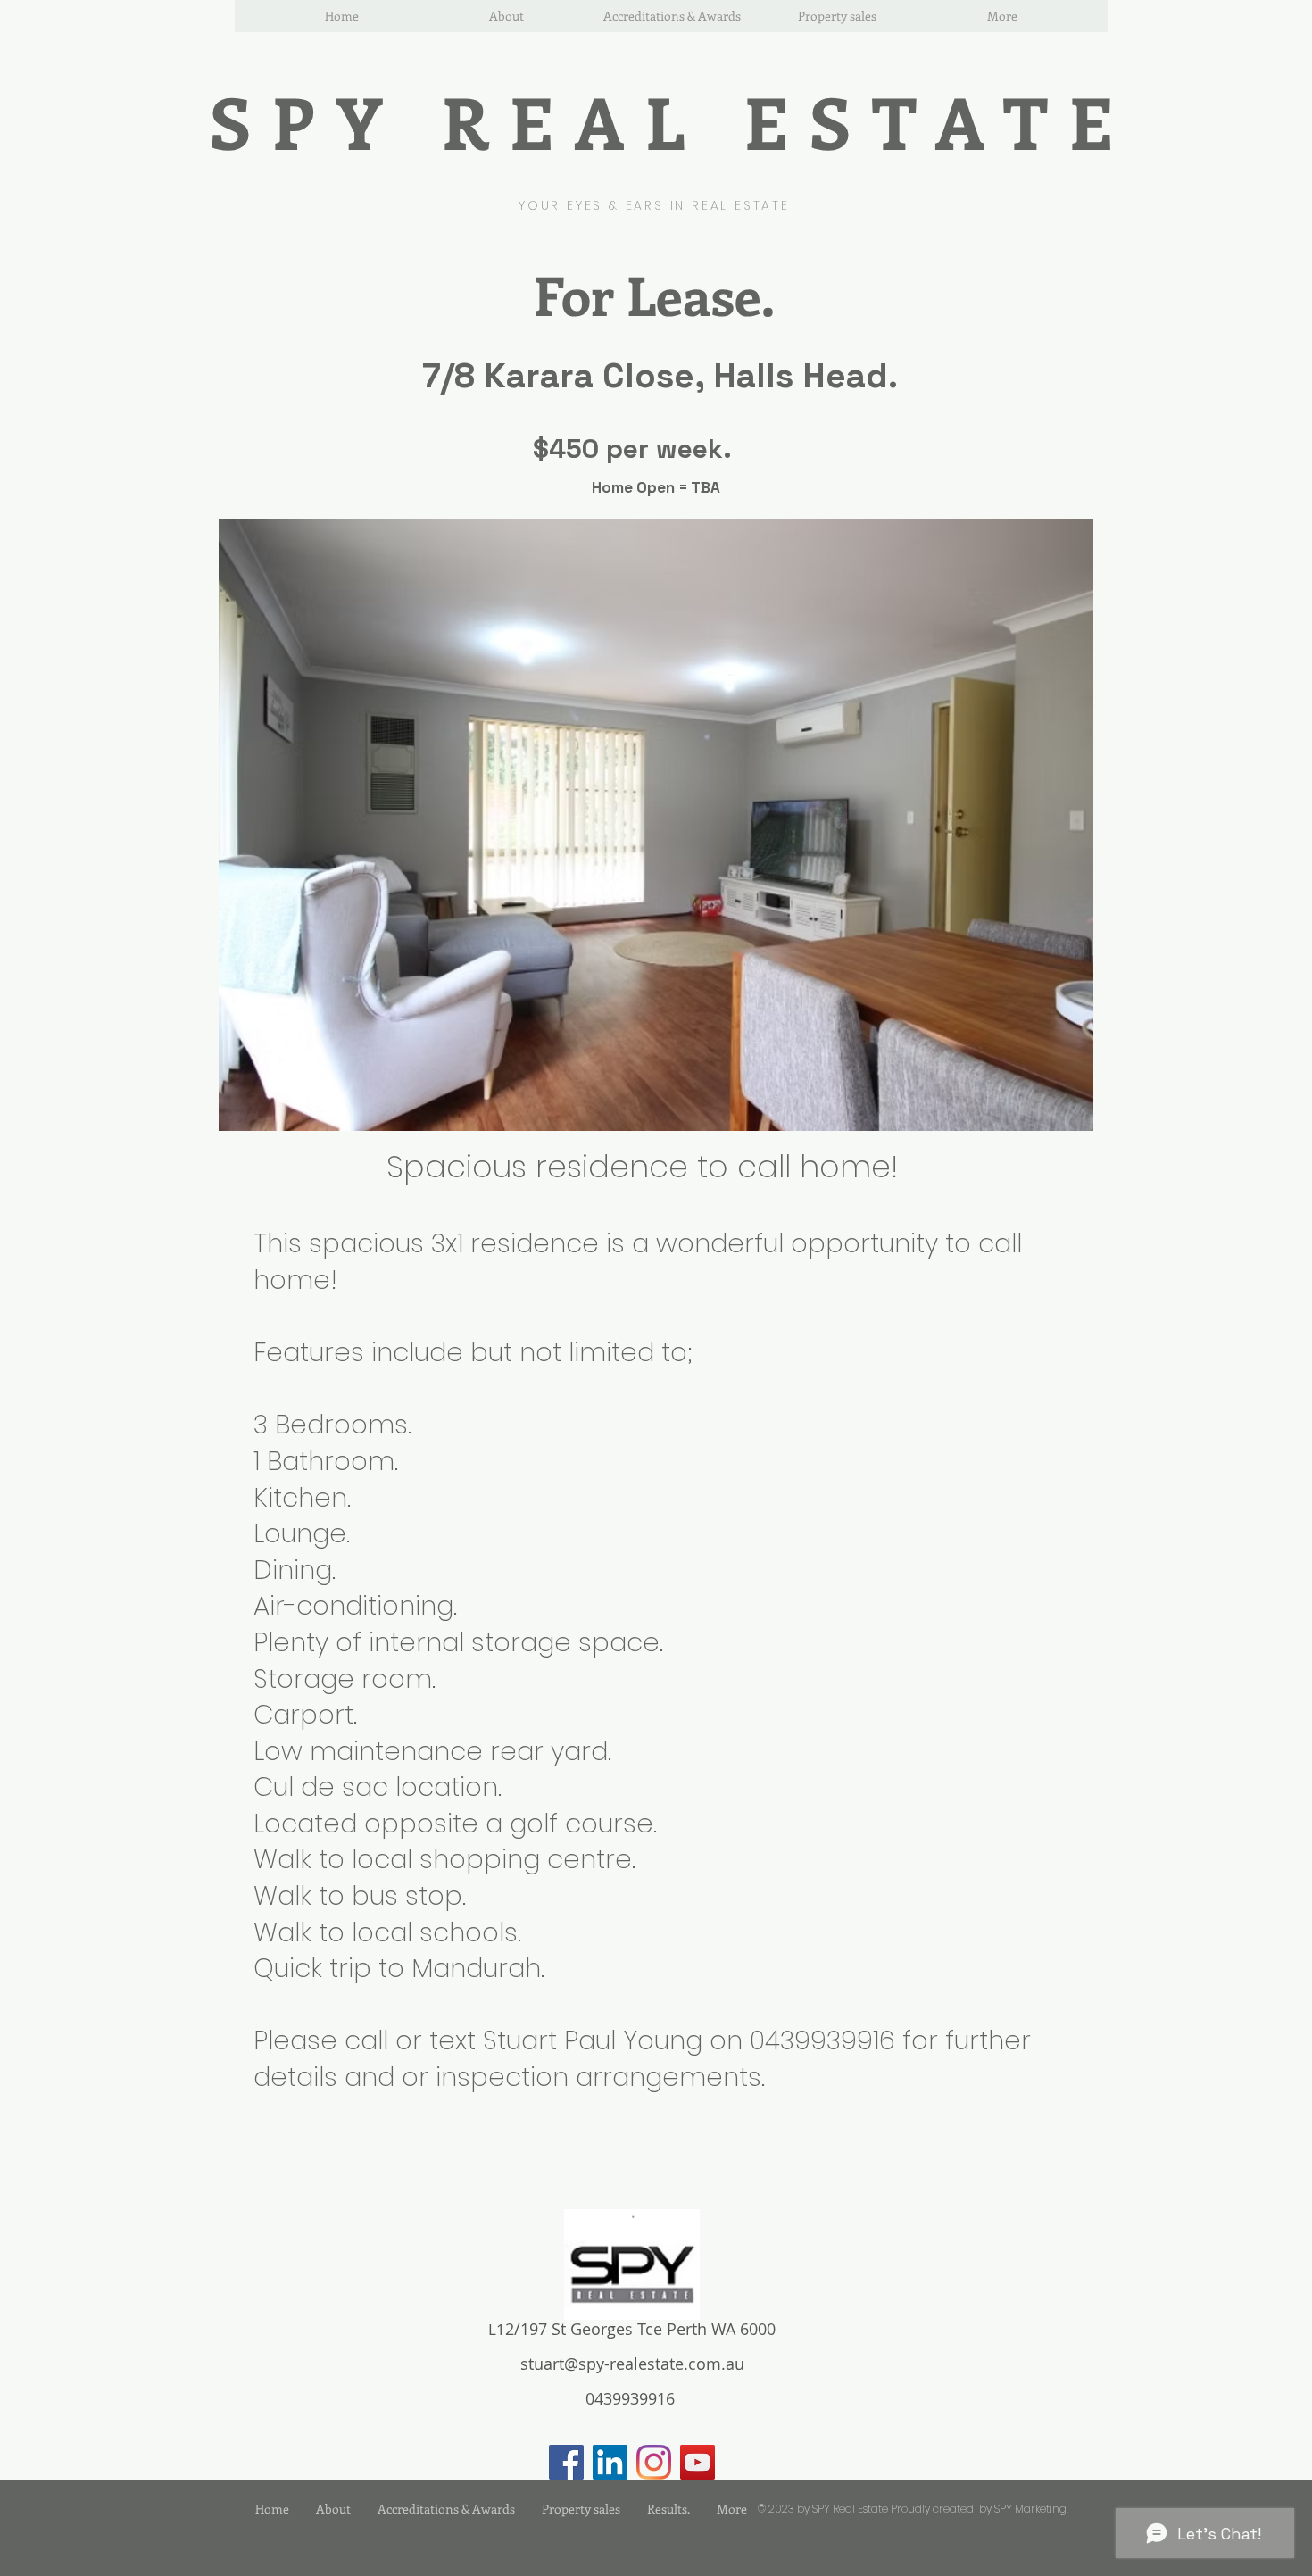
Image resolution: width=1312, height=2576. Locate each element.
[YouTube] (698, 2462)
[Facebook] (566, 2462)
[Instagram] (654, 2462)
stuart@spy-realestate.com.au (632, 2364)
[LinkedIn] (610, 2462)
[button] (656, 825)
